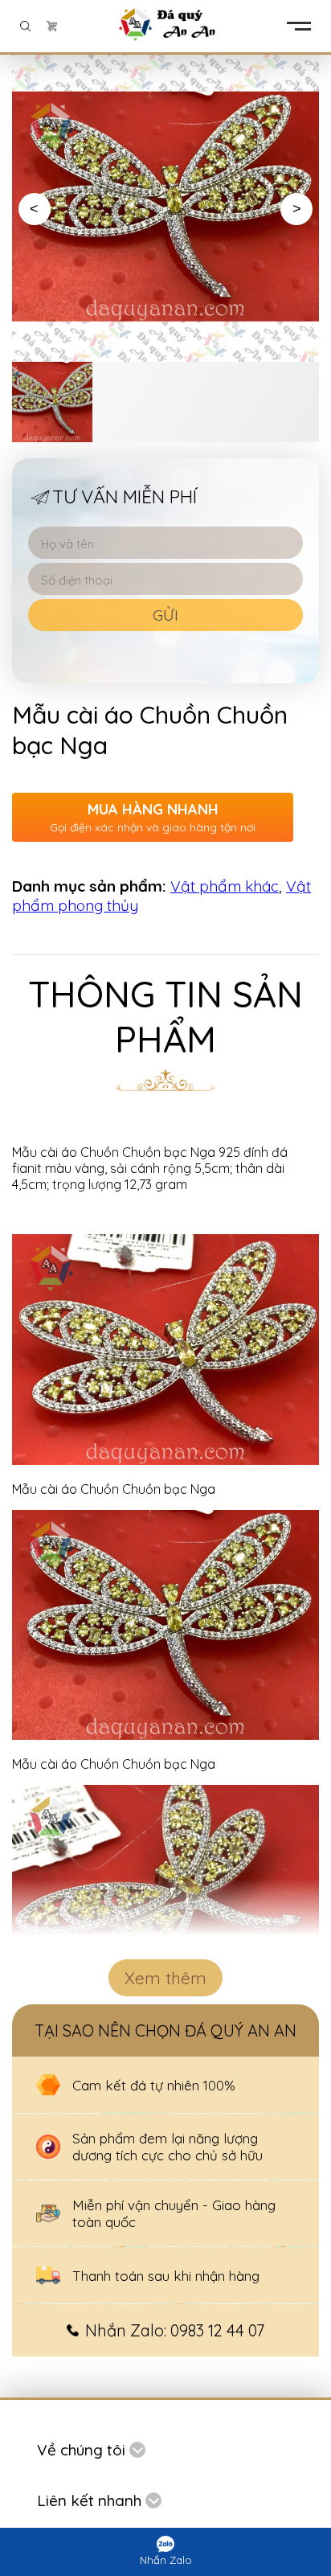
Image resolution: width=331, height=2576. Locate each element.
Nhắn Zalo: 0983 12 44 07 (175, 2330)
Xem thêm (165, 1978)
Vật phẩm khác (225, 886)
